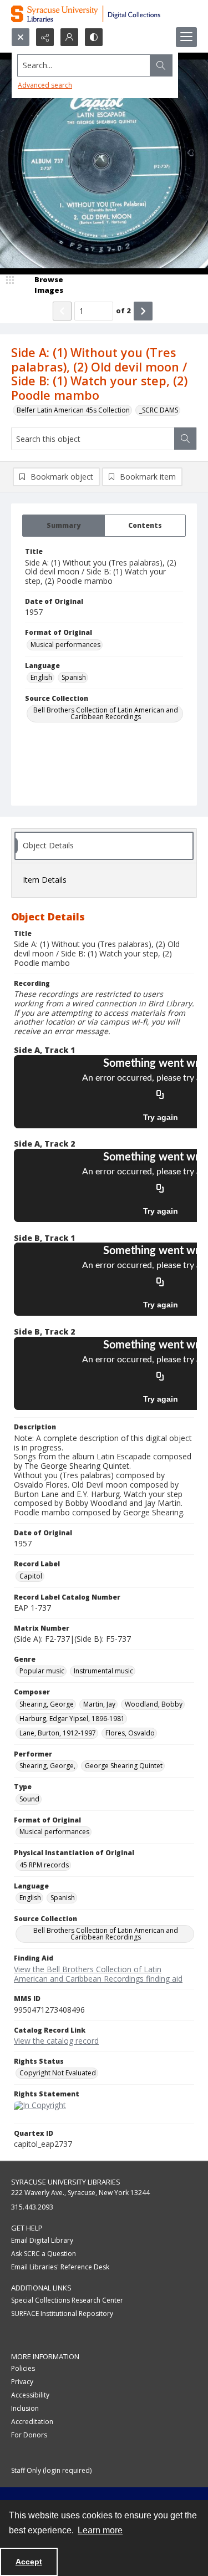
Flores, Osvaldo (130, 1733)
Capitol (31, 1576)
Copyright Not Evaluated (58, 2073)
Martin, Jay (99, 1704)
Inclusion (25, 2408)
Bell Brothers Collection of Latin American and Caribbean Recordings (106, 713)
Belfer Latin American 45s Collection (73, 410)
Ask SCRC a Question (44, 2254)
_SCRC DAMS (159, 410)
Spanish (74, 677)
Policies (23, 2368)
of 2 (123, 310)
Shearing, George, (47, 1766)
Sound (29, 1799)
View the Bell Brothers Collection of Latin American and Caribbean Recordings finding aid (98, 1974)
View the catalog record (56, 2041)
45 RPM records (44, 1865)
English (41, 677)
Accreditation (32, 2422)
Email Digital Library (42, 2240)
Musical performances (65, 645)
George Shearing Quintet (124, 1766)
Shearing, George (47, 1704)
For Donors (29, 2435)
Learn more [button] (100, 2530)
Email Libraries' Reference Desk (60, 2267)
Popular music (42, 1671)
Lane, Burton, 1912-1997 (58, 1733)
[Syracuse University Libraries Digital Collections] (104, 14)
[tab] (64, 526)
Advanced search (45, 85)
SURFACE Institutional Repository (62, 2313)
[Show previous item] (62, 311)
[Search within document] (185, 439)
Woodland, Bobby (154, 1704)
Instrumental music (103, 1671)
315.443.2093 (32, 2207)
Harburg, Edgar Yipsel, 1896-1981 (72, 1719)
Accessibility (30, 2395)
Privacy (22, 2382)
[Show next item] (143, 311)
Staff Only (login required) (51, 2470)
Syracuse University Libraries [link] (66, 2182)
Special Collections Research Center (67, 2300)
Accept (29, 2562)
